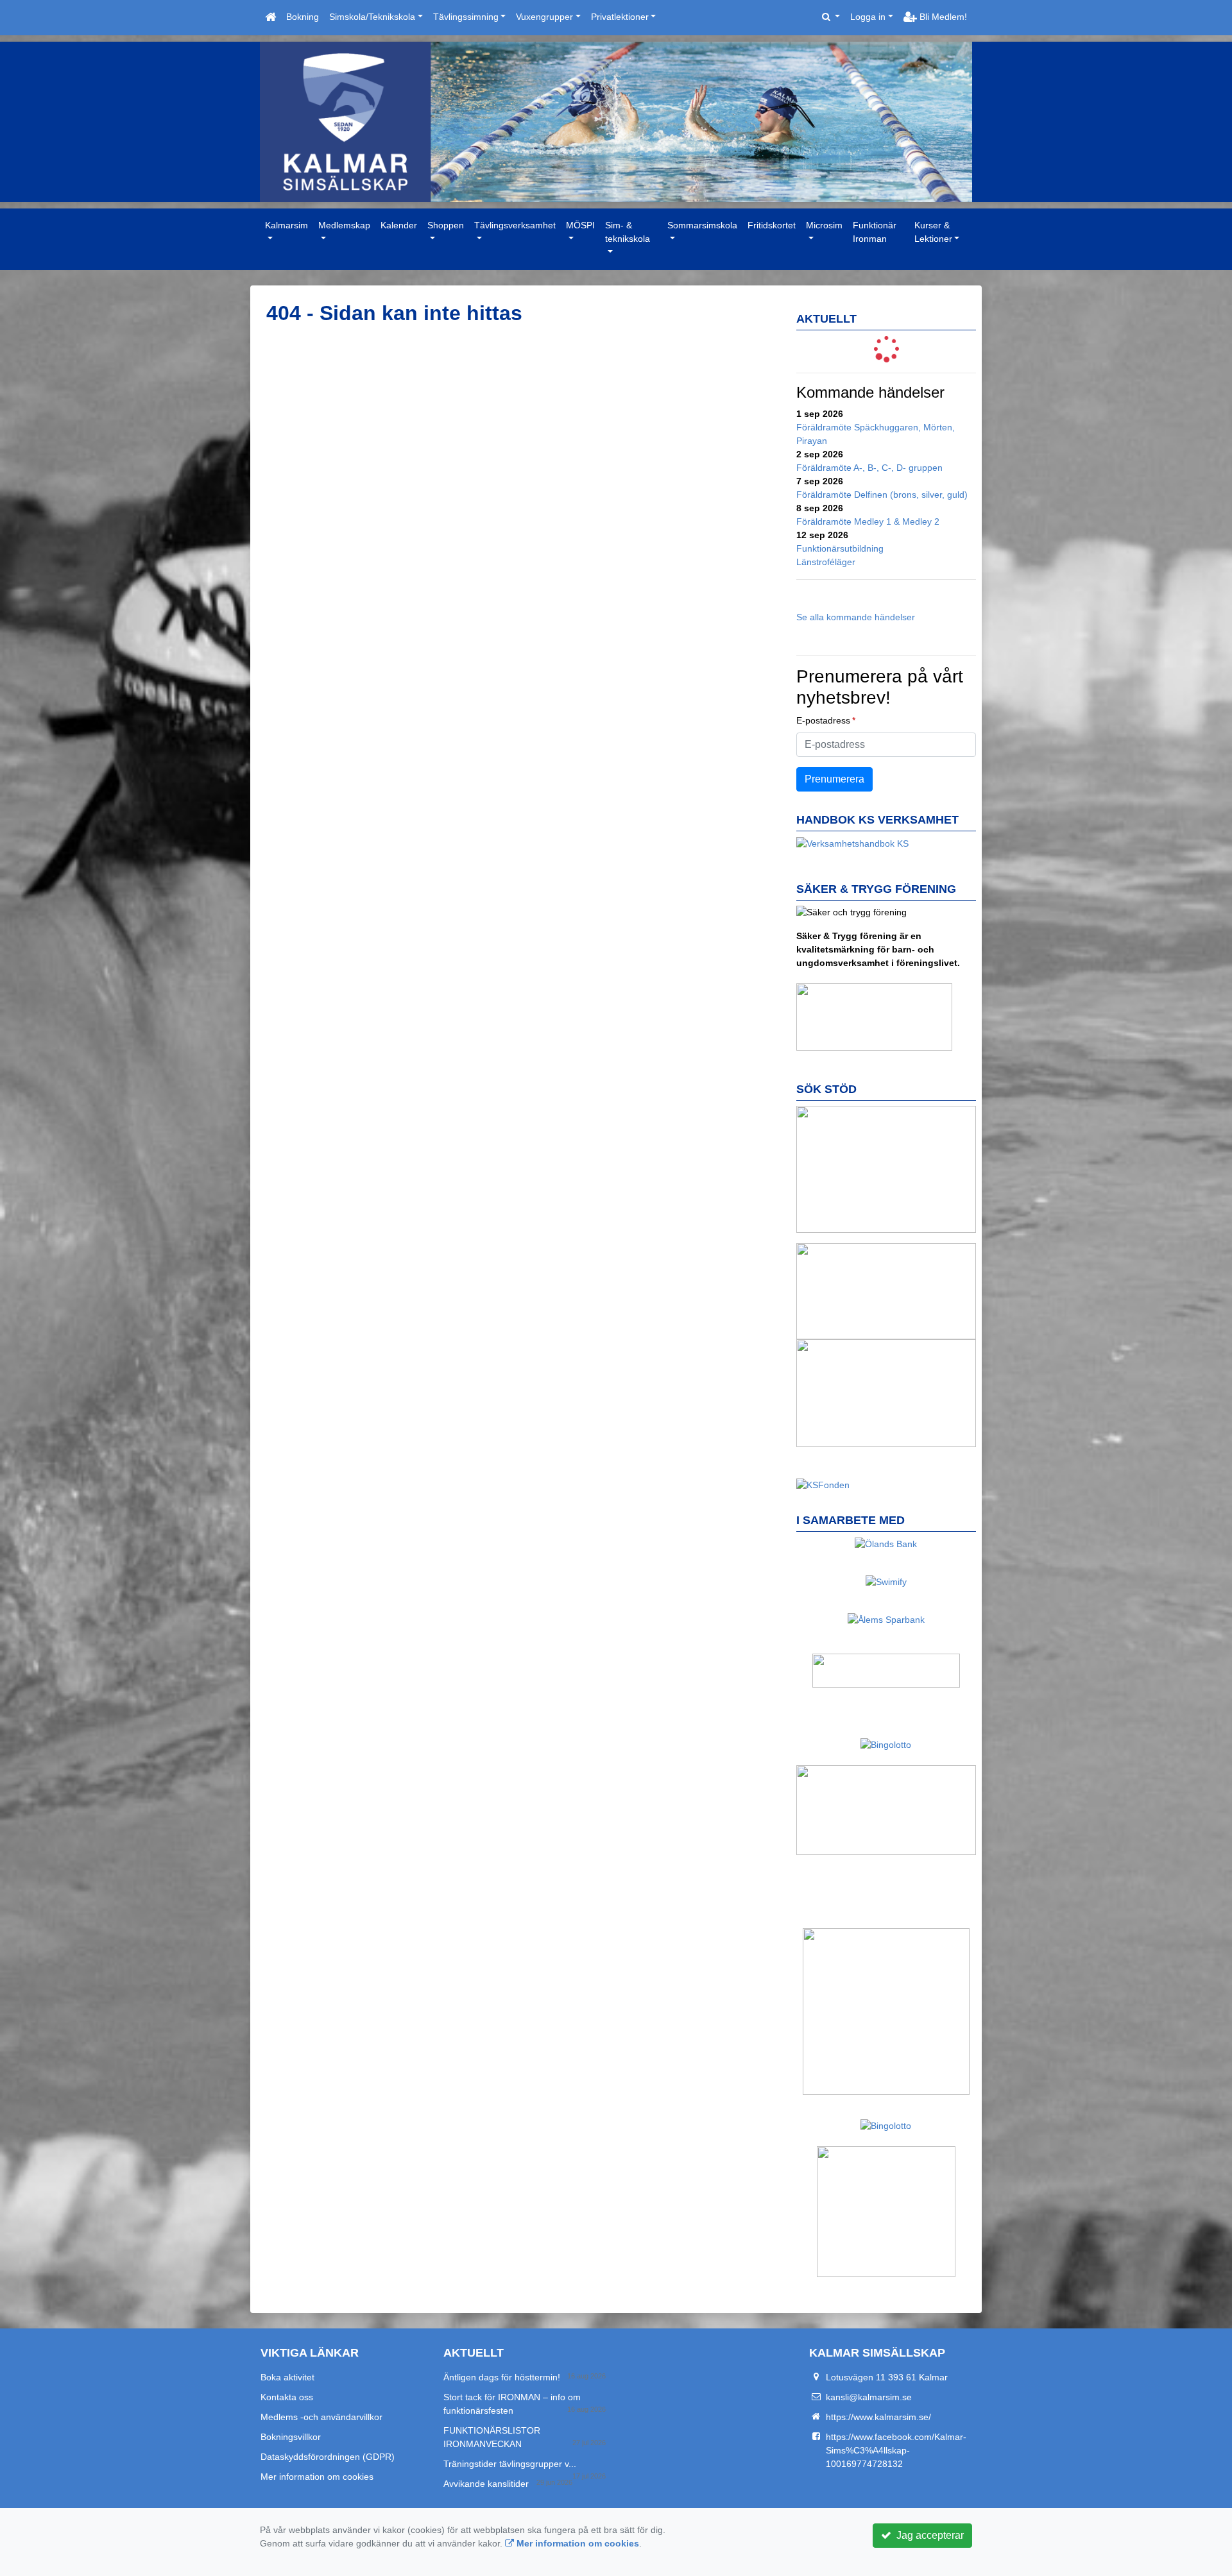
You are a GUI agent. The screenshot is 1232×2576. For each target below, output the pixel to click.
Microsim (824, 225)
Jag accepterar (928, 2535)
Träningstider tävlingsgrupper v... (510, 2464)
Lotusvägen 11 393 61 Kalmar (887, 2377)
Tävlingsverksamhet (515, 225)
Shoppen (446, 225)
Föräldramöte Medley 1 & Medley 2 (868, 521)
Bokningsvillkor (291, 2437)
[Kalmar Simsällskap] (616, 122)
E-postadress (823, 720)
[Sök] (831, 17)
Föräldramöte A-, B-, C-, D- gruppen (869, 468)
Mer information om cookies (317, 2477)
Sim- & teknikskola (628, 232)
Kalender (399, 225)
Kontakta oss (287, 2397)
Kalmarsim (287, 225)
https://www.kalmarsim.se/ (878, 2417)
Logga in (868, 17)
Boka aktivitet (287, 2377)
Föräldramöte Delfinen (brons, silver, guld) (882, 495)
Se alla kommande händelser (856, 617)
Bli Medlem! (942, 17)
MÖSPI (580, 225)
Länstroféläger (826, 562)
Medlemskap (344, 225)
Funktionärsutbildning (840, 548)
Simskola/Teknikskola (372, 17)
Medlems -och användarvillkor (321, 2417)
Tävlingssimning (466, 17)
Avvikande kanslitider (486, 2484)
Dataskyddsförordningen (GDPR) (328, 2457)
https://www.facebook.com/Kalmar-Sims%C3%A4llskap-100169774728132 (896, 2450)
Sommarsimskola (702, 225)
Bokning (303, 17)
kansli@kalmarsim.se (869, 2397)
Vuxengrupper (544, 17)
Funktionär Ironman (875, 232)
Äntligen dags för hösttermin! (502, 2377)
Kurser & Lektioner (933, 232)
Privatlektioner (620, 17)
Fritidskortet (772, 225)
